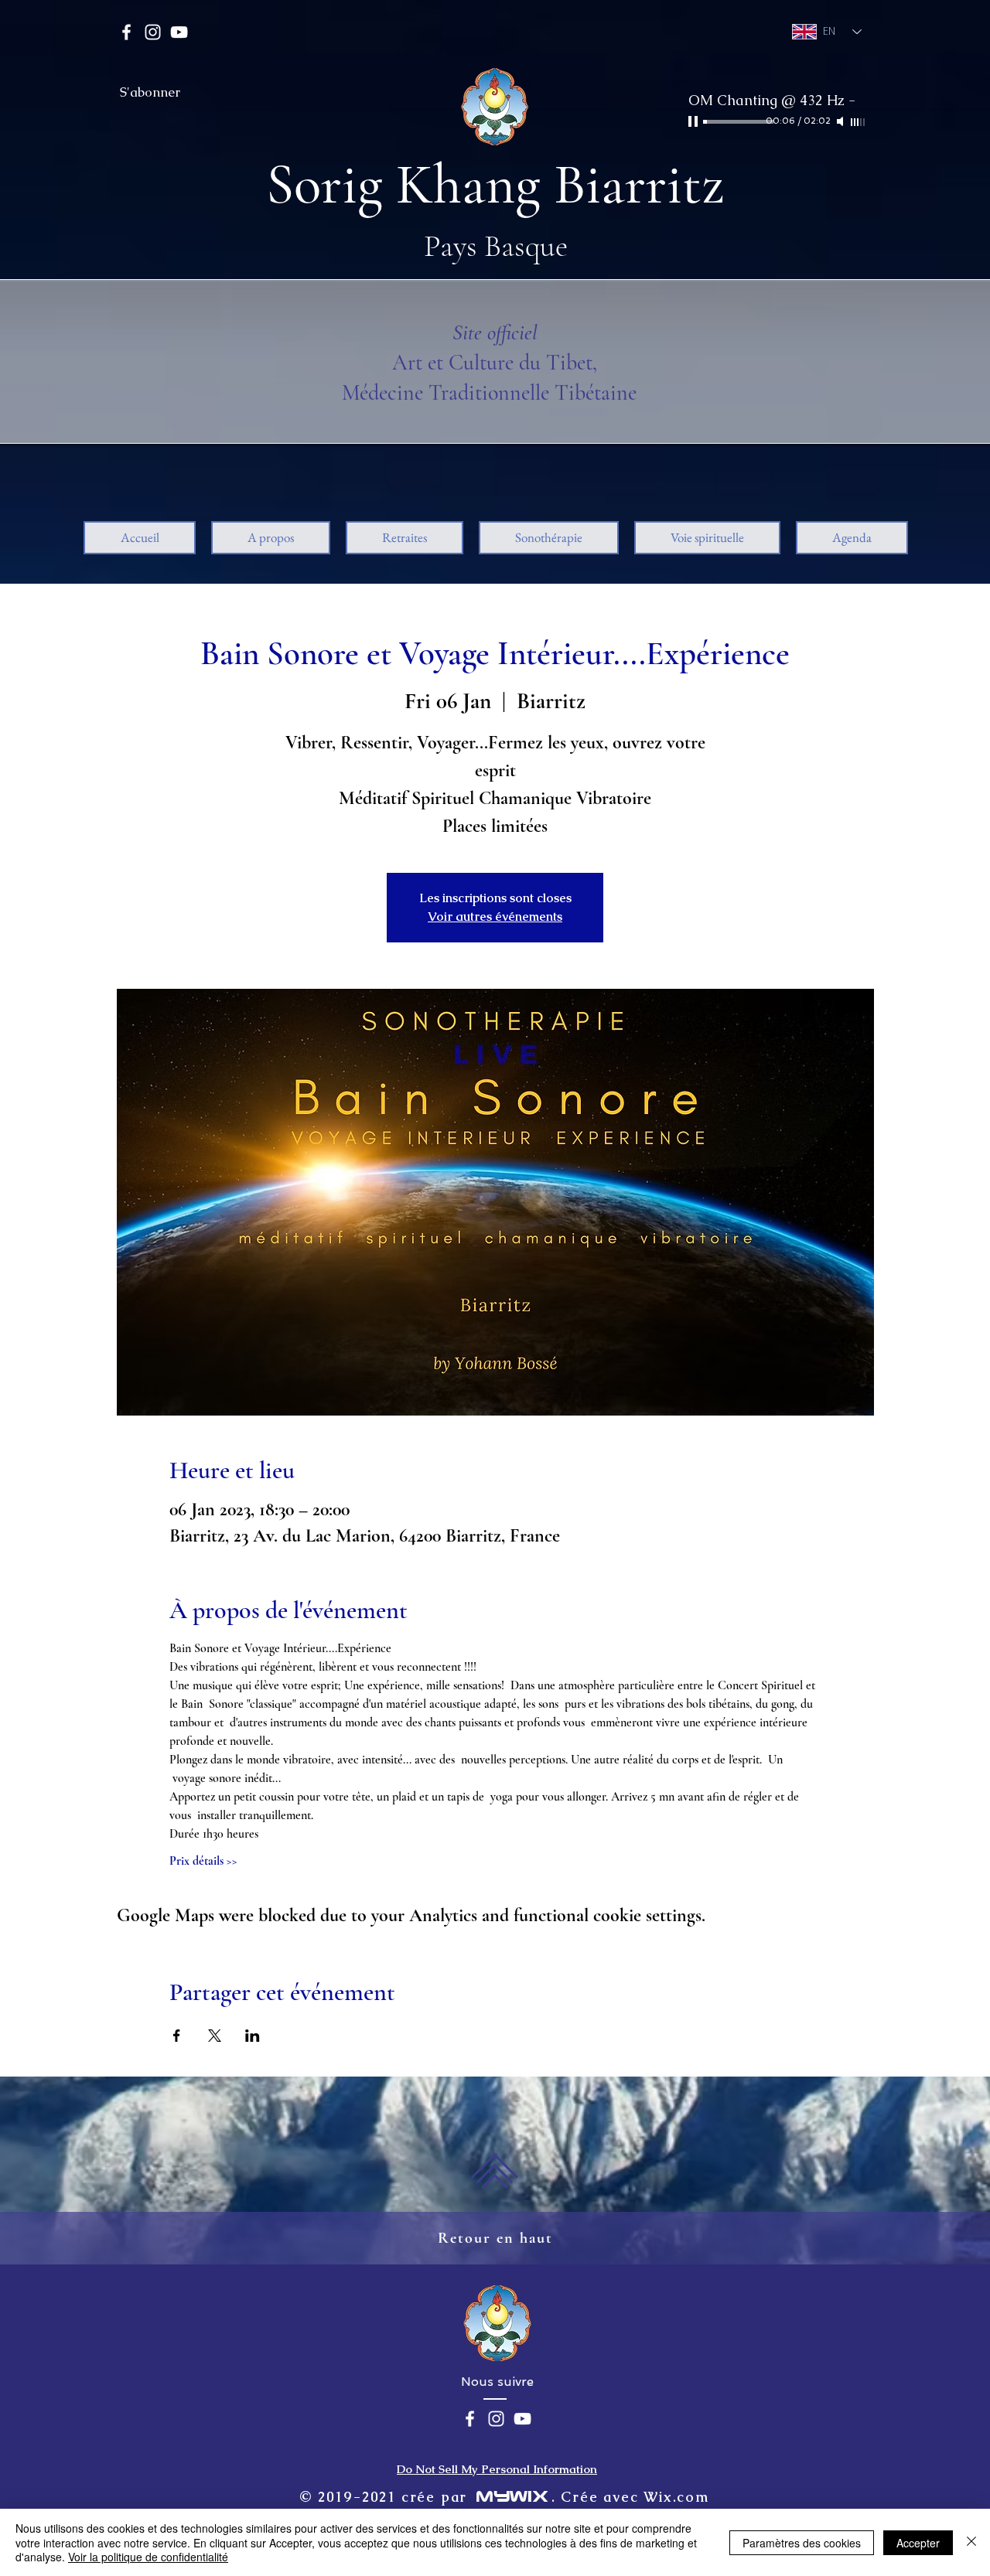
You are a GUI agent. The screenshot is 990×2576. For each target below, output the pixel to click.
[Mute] (841, 121)
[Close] (971, 2542)
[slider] (859, 122)
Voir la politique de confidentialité (148, 2557)
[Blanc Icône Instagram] (153, 32)
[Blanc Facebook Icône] (126, 32)
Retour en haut (495, 2238)
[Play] (695, 121)
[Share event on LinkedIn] (253, 2036)
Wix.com (676, 2497)
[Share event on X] (215, 2036)
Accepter (918, 2543)
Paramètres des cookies (802, 2543)
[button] (271, 538)
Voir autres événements (495, 917)
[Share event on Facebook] (177, 2036)
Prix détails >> (203, 1861)
